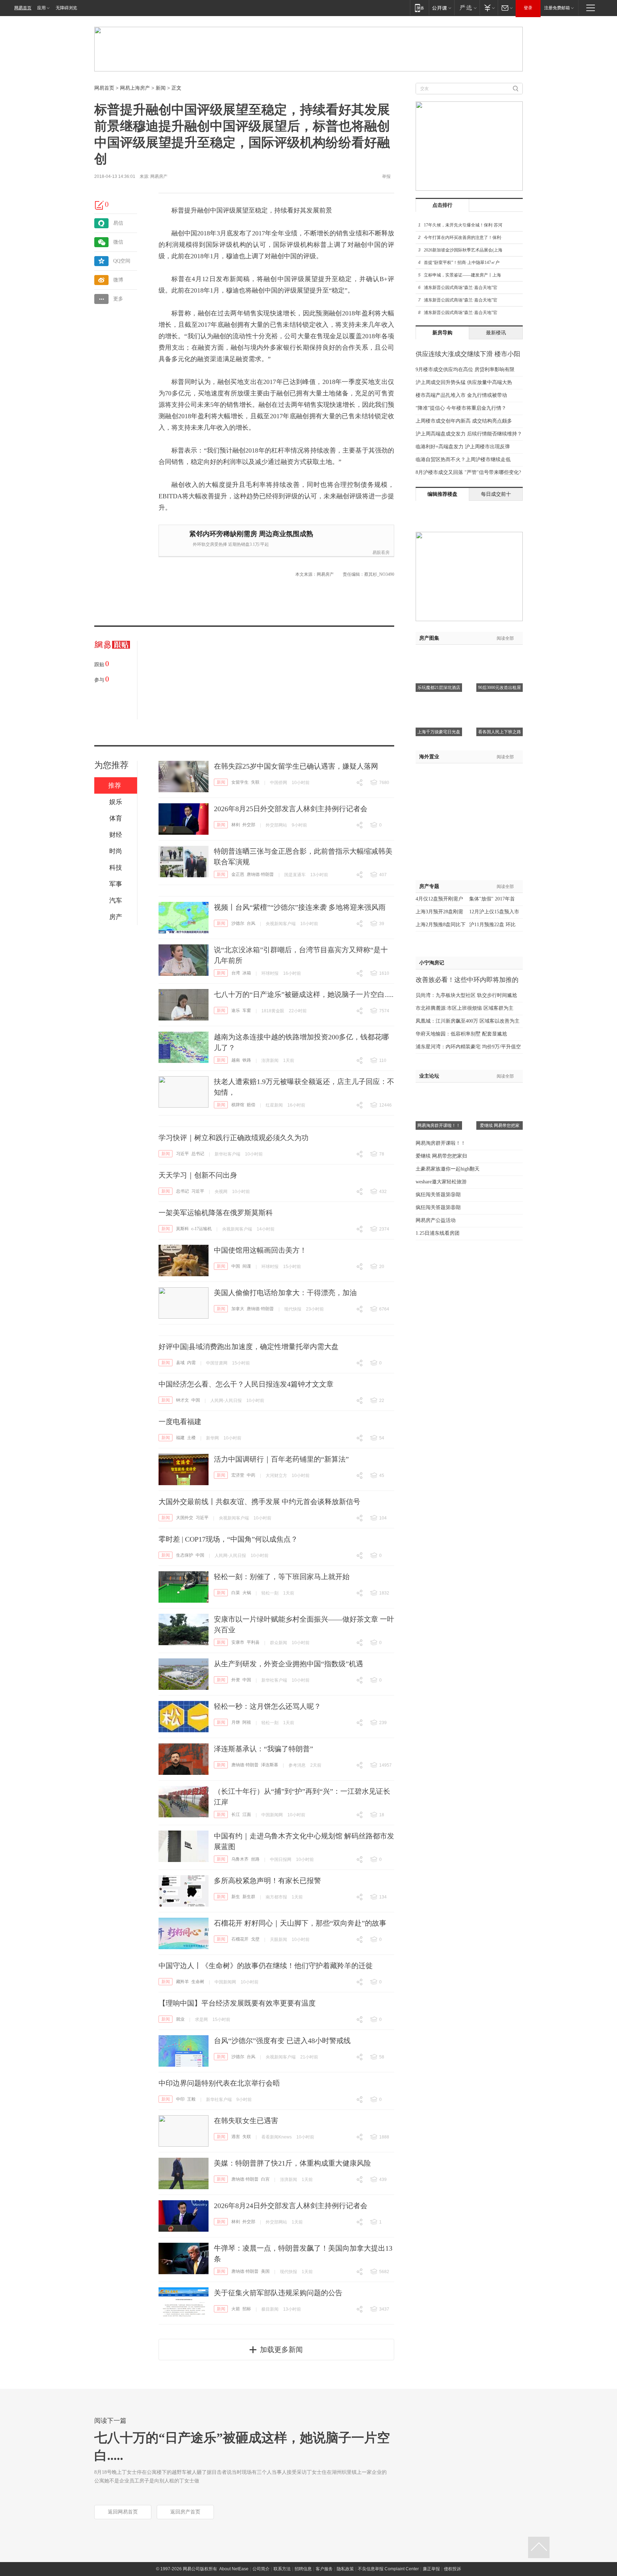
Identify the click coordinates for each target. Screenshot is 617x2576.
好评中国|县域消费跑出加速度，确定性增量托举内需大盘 (249, 1347)
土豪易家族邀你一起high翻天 (448, 1169)
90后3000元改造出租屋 (500, 688)
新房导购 (442, 333)
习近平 (182, 1154)
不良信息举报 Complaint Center (388, 2569)
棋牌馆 (238, 1105)
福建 (180, 1438)
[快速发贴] (100, 205)
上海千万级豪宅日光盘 (439, 732)
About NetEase (234, 2569)
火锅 (247, 1593)
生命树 (198, 1982)
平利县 (253, 1642)
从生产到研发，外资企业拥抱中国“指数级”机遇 (289, 1664)
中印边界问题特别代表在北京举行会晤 (219, 2083)
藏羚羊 (182, 1982)
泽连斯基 (270, 1765)
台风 (251, 923)
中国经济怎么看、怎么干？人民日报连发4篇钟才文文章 (246, 1384)
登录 (528, 8)
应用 (41, 8)
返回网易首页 (123, 2512)
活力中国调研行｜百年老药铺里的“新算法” (281, 1459)
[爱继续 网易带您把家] (500, 1092)
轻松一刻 (270, 1593)
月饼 (236, 1722)
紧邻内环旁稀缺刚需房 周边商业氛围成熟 (251, 534)
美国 (265, 2271)
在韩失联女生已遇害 (246, 2121)
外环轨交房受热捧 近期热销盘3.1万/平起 (231, 544)
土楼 (191, 1438)
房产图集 (429, 638)
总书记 (198, 1154)
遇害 (236, 2137)
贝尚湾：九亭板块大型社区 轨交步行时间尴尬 (466, 995)
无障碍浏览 (66, 8)
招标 (247, 2309)
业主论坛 (429, 1076)
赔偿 (251, 1105)
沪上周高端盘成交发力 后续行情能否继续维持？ (469, 434)
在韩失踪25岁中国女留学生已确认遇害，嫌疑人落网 (296, 766)
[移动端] (419, 8)
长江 (236, 1814)
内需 (191, 1363)
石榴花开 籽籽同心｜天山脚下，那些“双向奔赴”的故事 (300, 1923)
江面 (247, 1814)
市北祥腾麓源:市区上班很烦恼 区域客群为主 (465, 1008)
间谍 (247, 1266)
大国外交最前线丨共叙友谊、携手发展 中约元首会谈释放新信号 (259, 1502)
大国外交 (185, 1518)
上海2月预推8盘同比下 (441, 925)
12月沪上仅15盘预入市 (494, 912)
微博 (118, 280)
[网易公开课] (442, 8)
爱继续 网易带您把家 (500, 1125)
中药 (251, 1475)
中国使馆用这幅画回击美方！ (260, 1250)
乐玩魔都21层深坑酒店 (439, 688)
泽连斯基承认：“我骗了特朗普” (264, 1749)
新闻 (161, 88)
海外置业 (429, 757)
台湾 (236, 973)
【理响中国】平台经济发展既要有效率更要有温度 (237, 2003)
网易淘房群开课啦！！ (439, 1125)
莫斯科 (182, 1229)
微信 (118, 242)
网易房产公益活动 (436, 1220)
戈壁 (255, 1939)
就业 (180, 2019)
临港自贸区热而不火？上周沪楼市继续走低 (463, 460)
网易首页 (23, 8)
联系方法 (282, 2569)
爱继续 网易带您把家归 (441, 1156)
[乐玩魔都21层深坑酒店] (439, 654)
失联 (255, 782)
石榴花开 (240, 1939)
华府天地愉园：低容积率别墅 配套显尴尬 (461, 1034)
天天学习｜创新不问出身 (198, 1175)
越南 (236, 1060)
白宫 (265, 2179)
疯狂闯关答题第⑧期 (438, 1207)
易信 (118, 223)
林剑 (236, 825)
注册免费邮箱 (557, 8)
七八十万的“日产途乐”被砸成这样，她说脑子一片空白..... (304, 994)
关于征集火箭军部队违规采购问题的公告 (278, 2293)
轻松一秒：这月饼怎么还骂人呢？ (267, 1706)
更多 (118, 299)
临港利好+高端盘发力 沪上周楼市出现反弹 (463, 447)
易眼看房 (381, 553)
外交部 (249, 825)
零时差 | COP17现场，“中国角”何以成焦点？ (228, 1539)
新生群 (249, 1897)
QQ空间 (122, 261)
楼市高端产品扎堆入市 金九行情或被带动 (461, 395)
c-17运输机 (202, 1229)
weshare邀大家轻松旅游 (441, 1182)
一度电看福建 (180, 1422)
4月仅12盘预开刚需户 (439, 899)
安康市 (238, 1642)
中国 (236, 1266)
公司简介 (261, 2569)
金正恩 (238, 874)
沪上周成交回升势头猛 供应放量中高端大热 (464, 382)
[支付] (489, 8)
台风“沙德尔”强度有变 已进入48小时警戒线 (282, 2041)
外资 (236, 1680)
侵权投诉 (452, 2569)
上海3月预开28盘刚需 (439, 912)
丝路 (255, 1859)
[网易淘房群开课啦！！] (439, 1092)
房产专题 (429, 886)
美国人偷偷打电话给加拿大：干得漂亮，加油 (285, 1293)
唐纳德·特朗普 (260, 874)
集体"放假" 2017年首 (492, 899)
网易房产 (159, 176)
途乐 (236, 1010)
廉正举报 (431, 2569)
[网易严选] (467, 8)
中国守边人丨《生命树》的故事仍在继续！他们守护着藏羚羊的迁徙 (266, 1966)
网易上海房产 (135, 88)
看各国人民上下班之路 (500, 732)
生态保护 (185, 1555)
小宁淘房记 (432, 963)
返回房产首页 (185, 2512)
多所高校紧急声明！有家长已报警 (267, 1881)
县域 (180, 1363)
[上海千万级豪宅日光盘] (439, 698)
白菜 (236, 1593)
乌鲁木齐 (240, 1859)
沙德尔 (238, 923)
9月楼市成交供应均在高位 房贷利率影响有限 (465, 370)
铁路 (247, 1060)
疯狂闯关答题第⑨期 (438, 1195)
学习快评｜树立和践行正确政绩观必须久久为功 (234, 1138)
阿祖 (247, 1722)
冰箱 (247, 973)
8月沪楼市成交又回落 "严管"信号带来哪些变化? (468, 472)
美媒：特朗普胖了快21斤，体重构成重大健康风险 (292, 2163)
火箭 (236, 2309)
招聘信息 (303, 2569)
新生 (236, 1897)
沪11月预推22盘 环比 (492, 925)
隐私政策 (345, 2569)
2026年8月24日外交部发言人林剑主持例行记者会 (291, 2206)
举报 (386, 176)
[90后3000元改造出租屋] (500, 654)
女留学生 (240, 782)
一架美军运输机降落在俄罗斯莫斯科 (216, 1213)
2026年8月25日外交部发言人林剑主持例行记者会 (291, 809)
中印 (180, 2099)
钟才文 (182, 1400)
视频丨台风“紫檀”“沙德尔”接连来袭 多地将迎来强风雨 (300, 907)
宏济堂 (238, 1475)
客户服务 (324, 2569)
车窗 (247, 1010)
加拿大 (238, 1309)
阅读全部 (505, 638)
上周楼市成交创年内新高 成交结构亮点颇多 (464, 421)
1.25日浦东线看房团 (438, 1233)
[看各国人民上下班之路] (500, 698)
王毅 (191, 2099)
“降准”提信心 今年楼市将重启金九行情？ (461, 408)
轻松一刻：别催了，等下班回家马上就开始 (282, 1577)
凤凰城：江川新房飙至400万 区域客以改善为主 (468, 1021)
